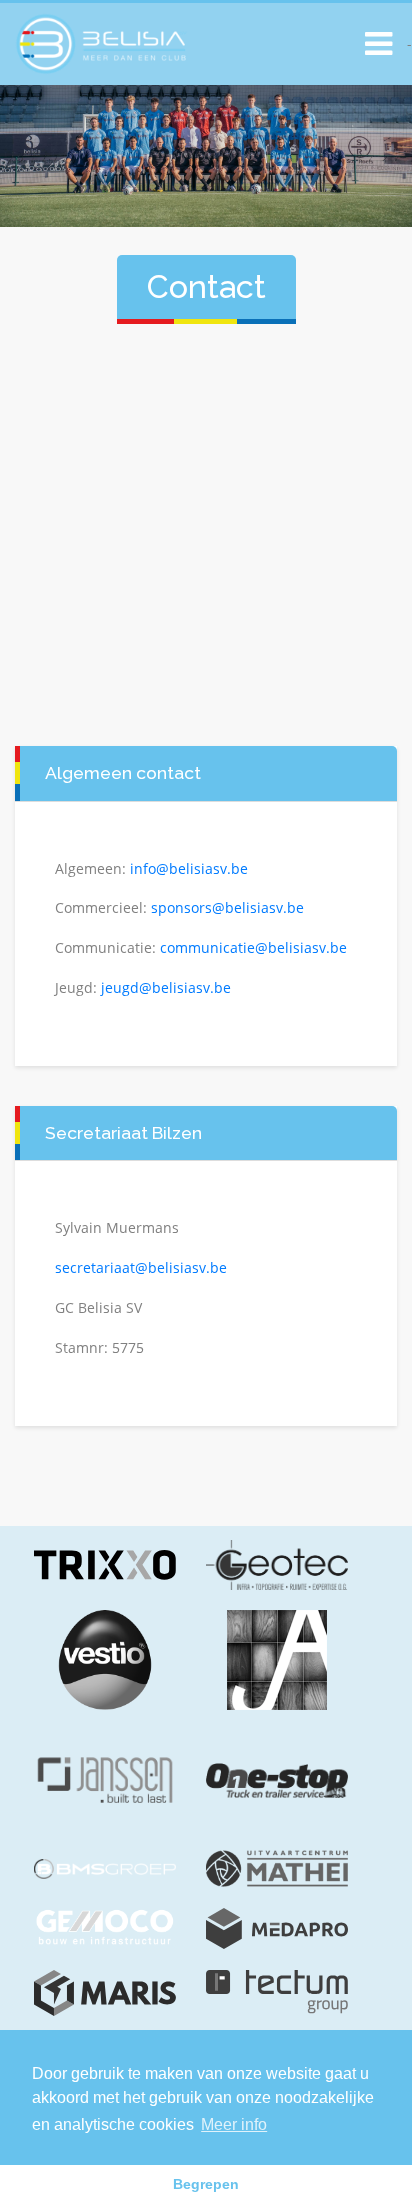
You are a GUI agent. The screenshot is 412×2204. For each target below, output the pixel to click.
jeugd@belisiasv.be (166, 987)
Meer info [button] (234, 2124)
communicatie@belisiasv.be (253, 947)
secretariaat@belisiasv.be (141, 1267)
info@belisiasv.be (189, 868)
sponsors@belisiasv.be (227, 907)
